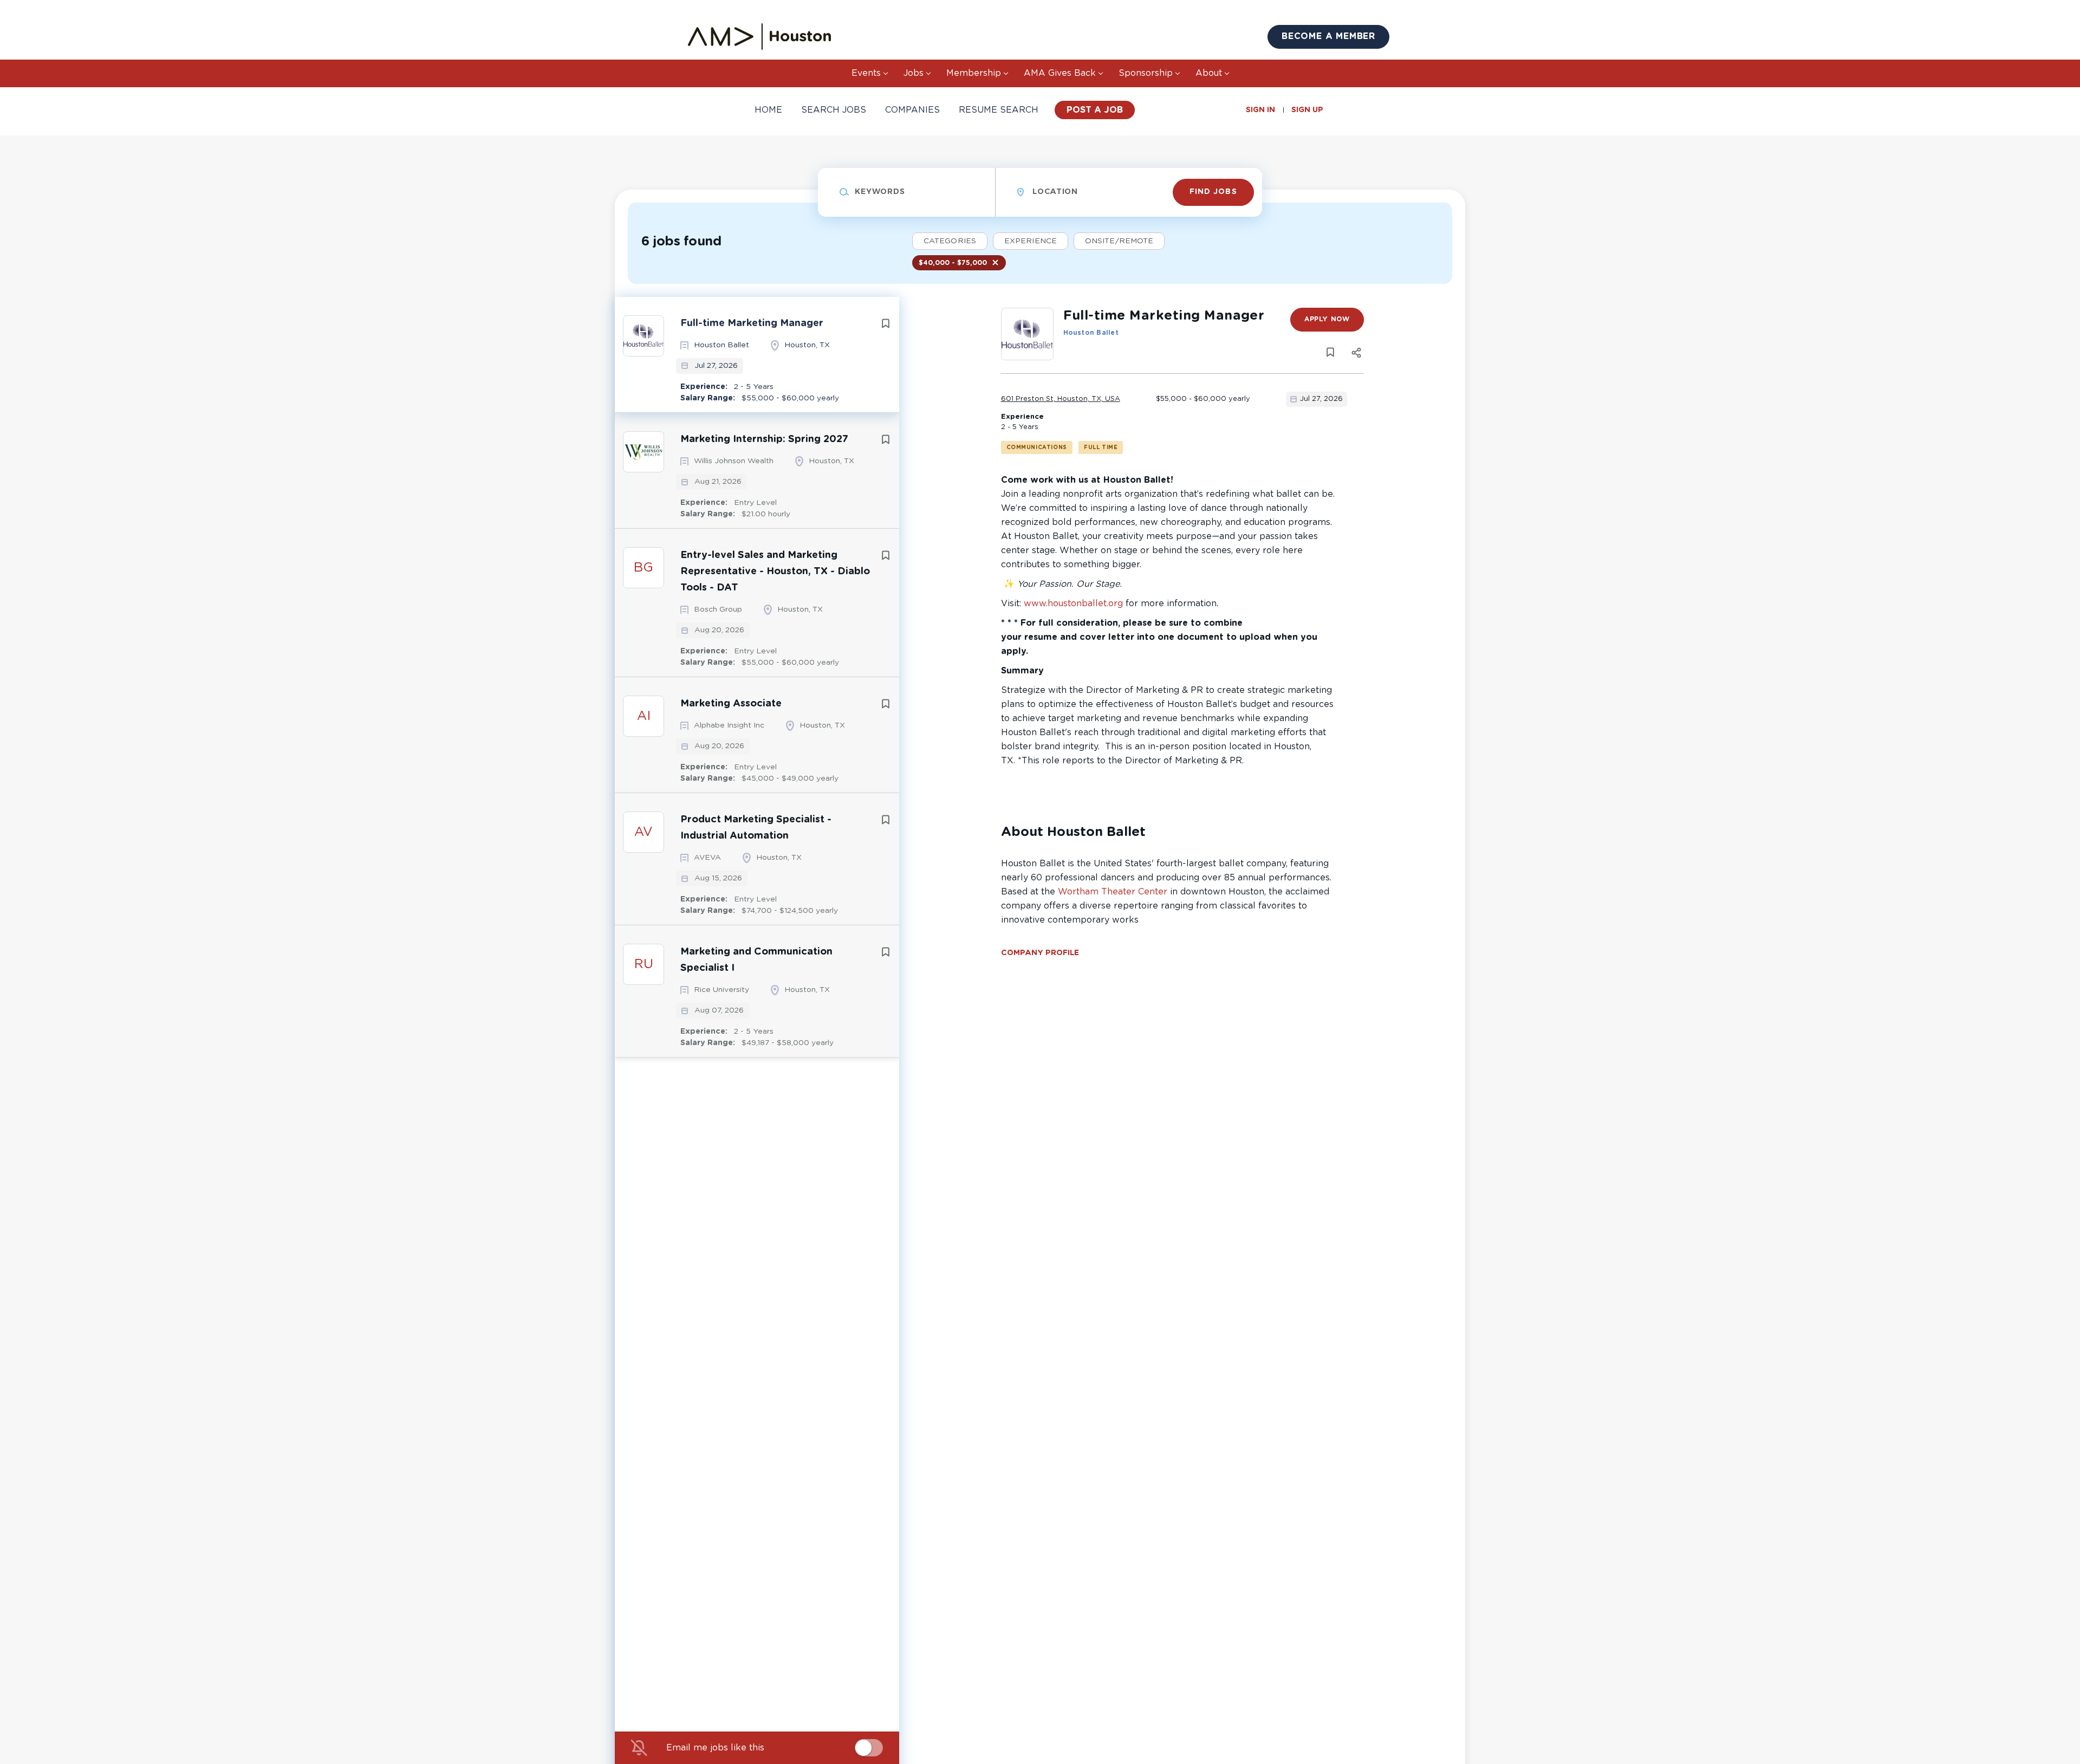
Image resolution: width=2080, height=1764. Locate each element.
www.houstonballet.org (1073, 604)
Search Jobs (834, 110)
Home (768, 110)
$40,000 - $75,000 (953, 263)
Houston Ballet (1091, 333)
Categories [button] (950, 241)
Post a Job (1095, 110)
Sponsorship (1146, 73)
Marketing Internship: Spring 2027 (764, 439)
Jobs (914, 73)
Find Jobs (1213, 192)
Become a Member (1328, 36)
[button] (1357, 355)
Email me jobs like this (715, 1748)
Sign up (1307, 110)
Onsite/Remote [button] (1119, 241)
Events (866, 73)
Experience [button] (1031, 241)
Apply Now (1327, 319)
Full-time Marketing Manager (752, 323)
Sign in (1260, 110)
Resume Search (999, 110)
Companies (912, 110)
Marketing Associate (731, 704)
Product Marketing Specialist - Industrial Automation (756, 828)
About (1209, 73)
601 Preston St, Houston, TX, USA (1061, 399)
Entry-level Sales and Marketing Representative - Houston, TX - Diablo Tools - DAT (775, 572)
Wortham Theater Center (1113, 892)
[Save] (886, 324)
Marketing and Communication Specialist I (756, 960)
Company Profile (1040, 953)
